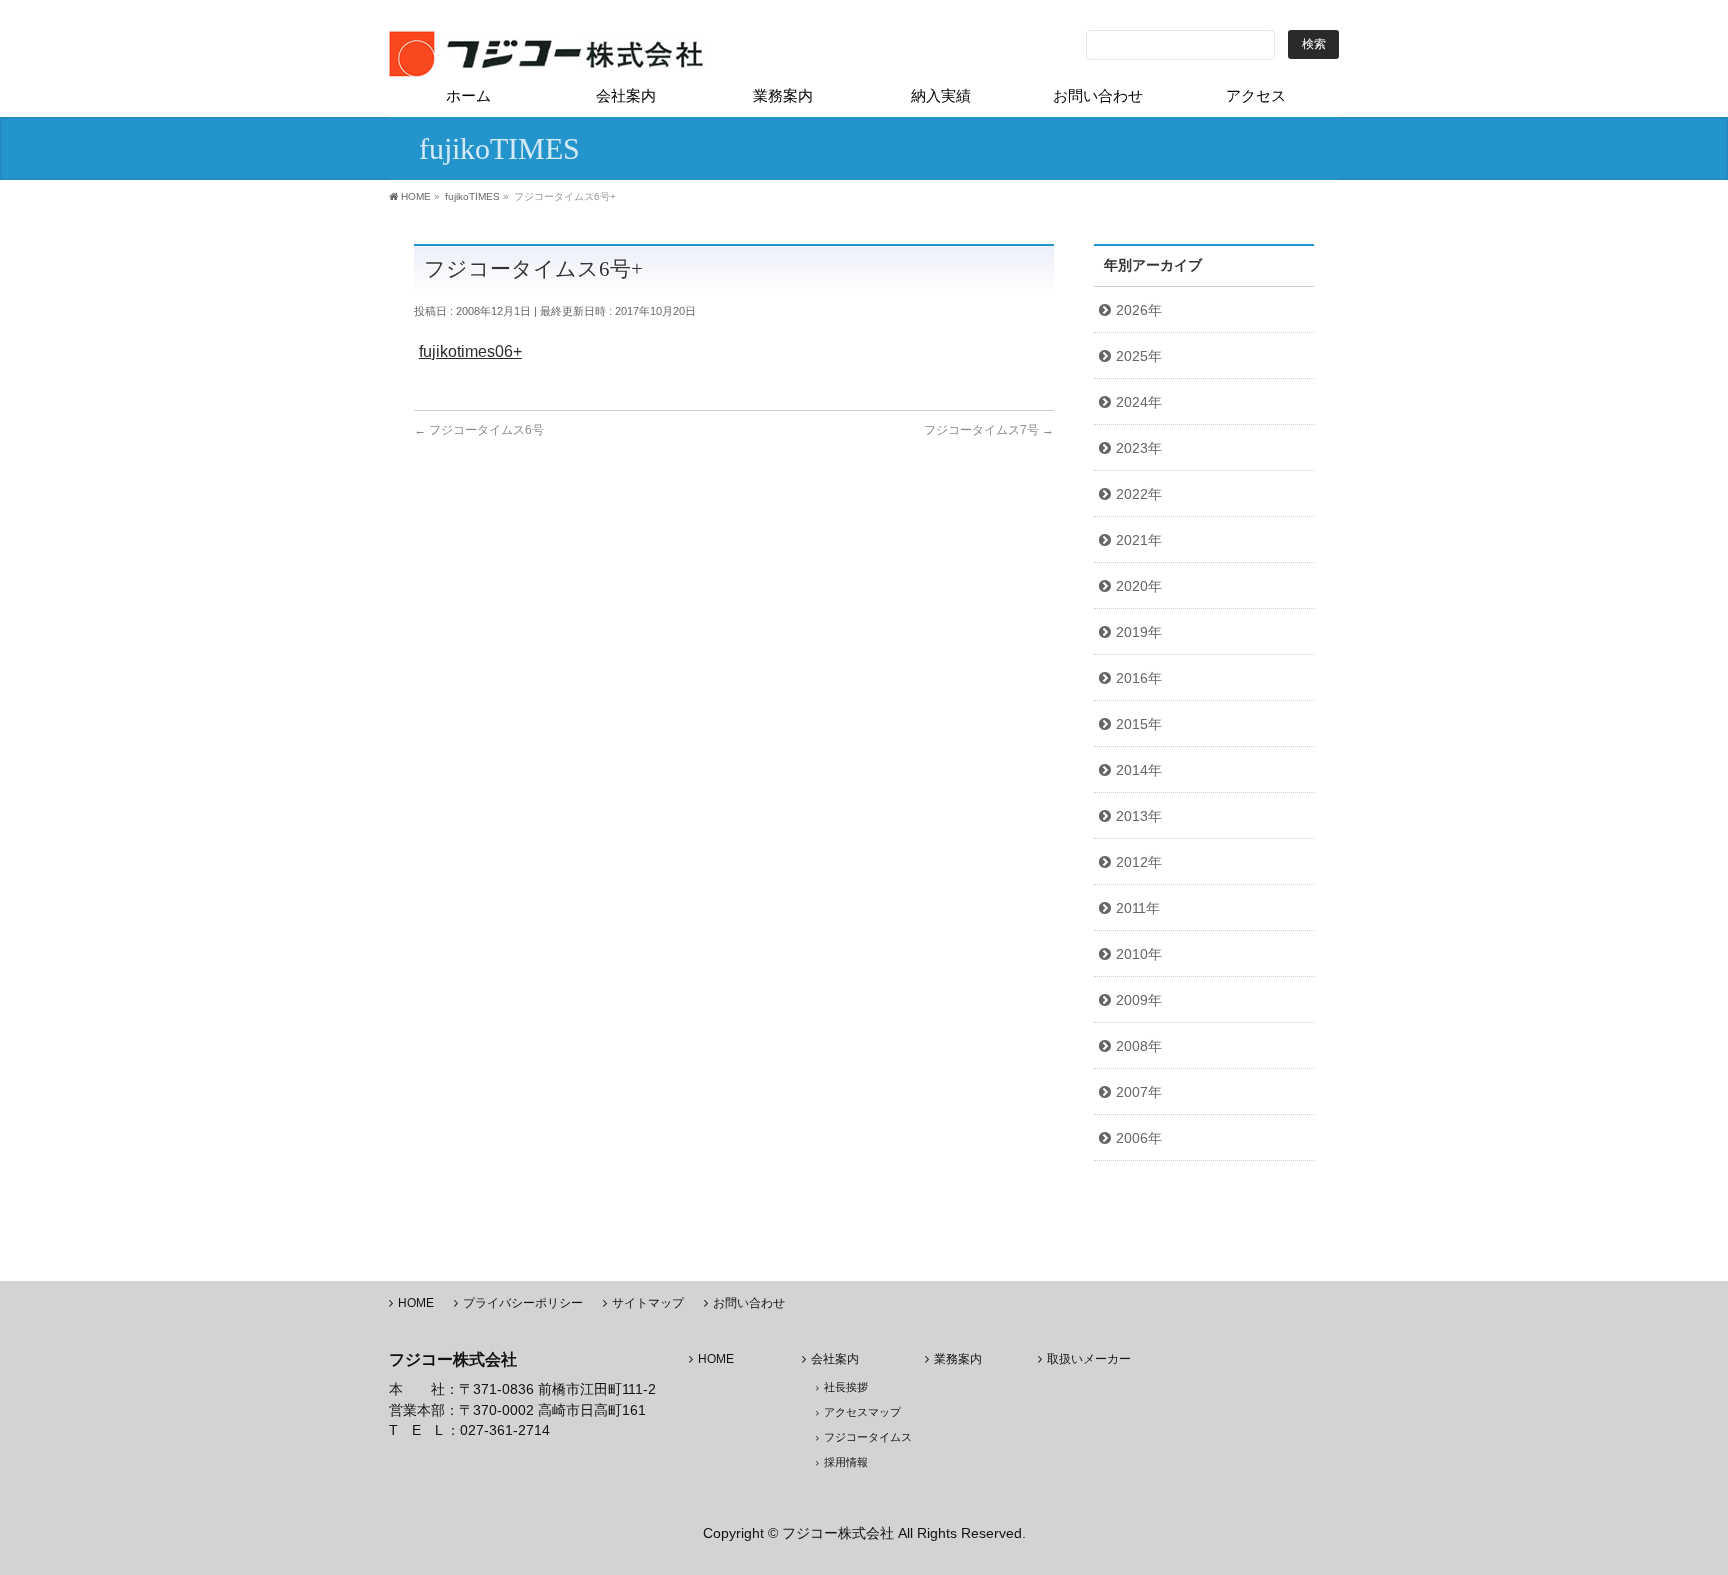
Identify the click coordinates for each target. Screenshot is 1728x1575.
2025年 (1139, 356)
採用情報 (846, 1462)
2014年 (1139, 770)
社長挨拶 (846, 1387)
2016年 (1139, 678)
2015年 (1139, 724)
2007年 (1139, 1092)
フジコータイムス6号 (479, 430)
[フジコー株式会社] (549, 55)
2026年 (1139, 310)
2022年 (1139, 494)
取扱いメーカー (1089, 1359)
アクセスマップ (862, 1412)
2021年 (1139, 540)
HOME (416, 1303)
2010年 (1139, 954)
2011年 (1138, 908)
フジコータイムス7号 (989, 430)
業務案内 (958, 1359)
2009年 (1139, 1000)
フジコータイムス (868, 1437)
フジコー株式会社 (838, 1533)
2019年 (1139, 632)
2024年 (1139, 402)
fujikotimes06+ (470, 351)
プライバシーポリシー (523, 1303)
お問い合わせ (749, 1303)
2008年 (1139, 1046)
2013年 (1139, 816)
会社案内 (835, 1359)
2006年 (1139, 1138)
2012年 (1139, 862)
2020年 (1139, 586)
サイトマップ (648, 1303)
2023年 (1139, 448)
